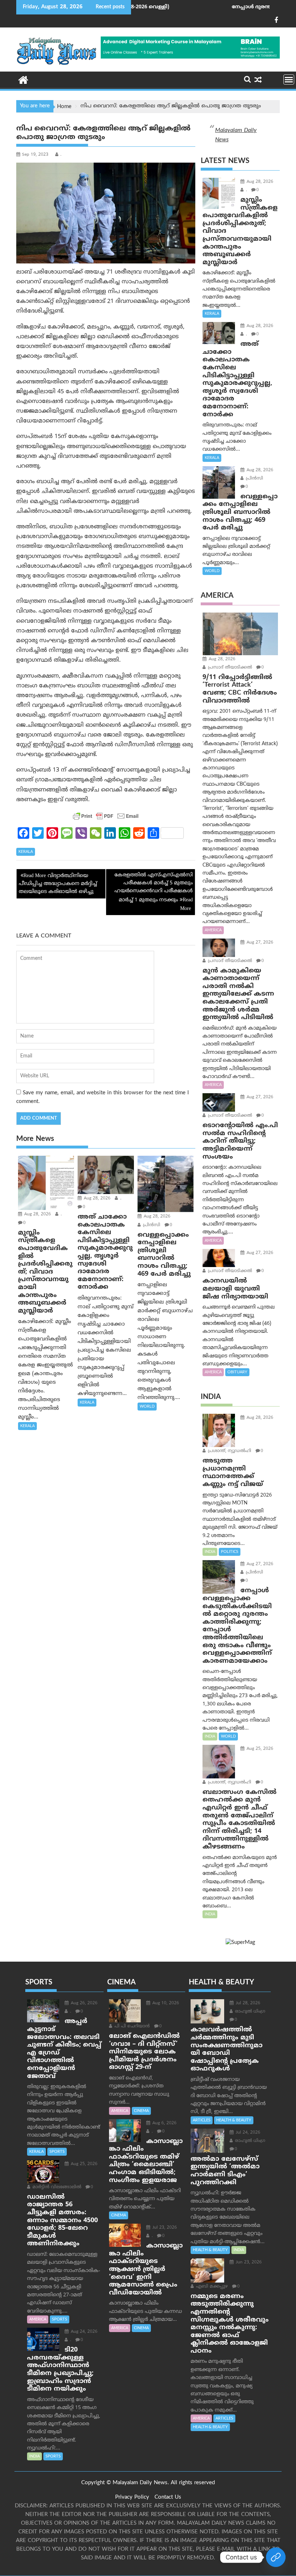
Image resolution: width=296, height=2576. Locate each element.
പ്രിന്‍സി (151, 1225)
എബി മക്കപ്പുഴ (211, 2287)
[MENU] (289, 80)
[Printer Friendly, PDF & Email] (106, 816)
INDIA (210, 1552)
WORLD (147, 1407)
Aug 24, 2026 (83, 2332)
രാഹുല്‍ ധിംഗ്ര (249, 2012)
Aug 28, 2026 (37, 1214)
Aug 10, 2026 (165, 2003)
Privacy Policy (132, 2497)
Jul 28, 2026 (247, 2003)
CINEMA (141, 2111)
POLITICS (230, 1552)
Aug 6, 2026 (164, 2123)
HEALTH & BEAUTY (234, 2120)
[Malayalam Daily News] (23, 80)
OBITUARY (237, 1372)
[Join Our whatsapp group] (276, 2557)
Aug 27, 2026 (259, 943)
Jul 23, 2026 (164, 2228)
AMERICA (213, 930)
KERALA (26, 852)
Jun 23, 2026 (248, 2262)
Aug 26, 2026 (83, 2003)
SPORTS (57, 2152)
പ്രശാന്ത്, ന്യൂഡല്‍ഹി (229, 1451)
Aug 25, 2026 (259, 1749)
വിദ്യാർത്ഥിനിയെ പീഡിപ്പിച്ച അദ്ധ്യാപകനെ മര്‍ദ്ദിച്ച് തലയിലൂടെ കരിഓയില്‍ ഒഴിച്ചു (58, 884)
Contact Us (168, 2497)
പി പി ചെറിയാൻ (131, 2027)
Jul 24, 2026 (247, 2133)
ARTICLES (202, 2120)
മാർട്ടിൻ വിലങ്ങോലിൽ (56, 2187)
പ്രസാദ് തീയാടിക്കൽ (229, 668)
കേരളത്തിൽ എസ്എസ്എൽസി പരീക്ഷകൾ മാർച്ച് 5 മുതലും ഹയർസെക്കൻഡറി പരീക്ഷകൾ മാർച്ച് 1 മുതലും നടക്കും (154, 888)
